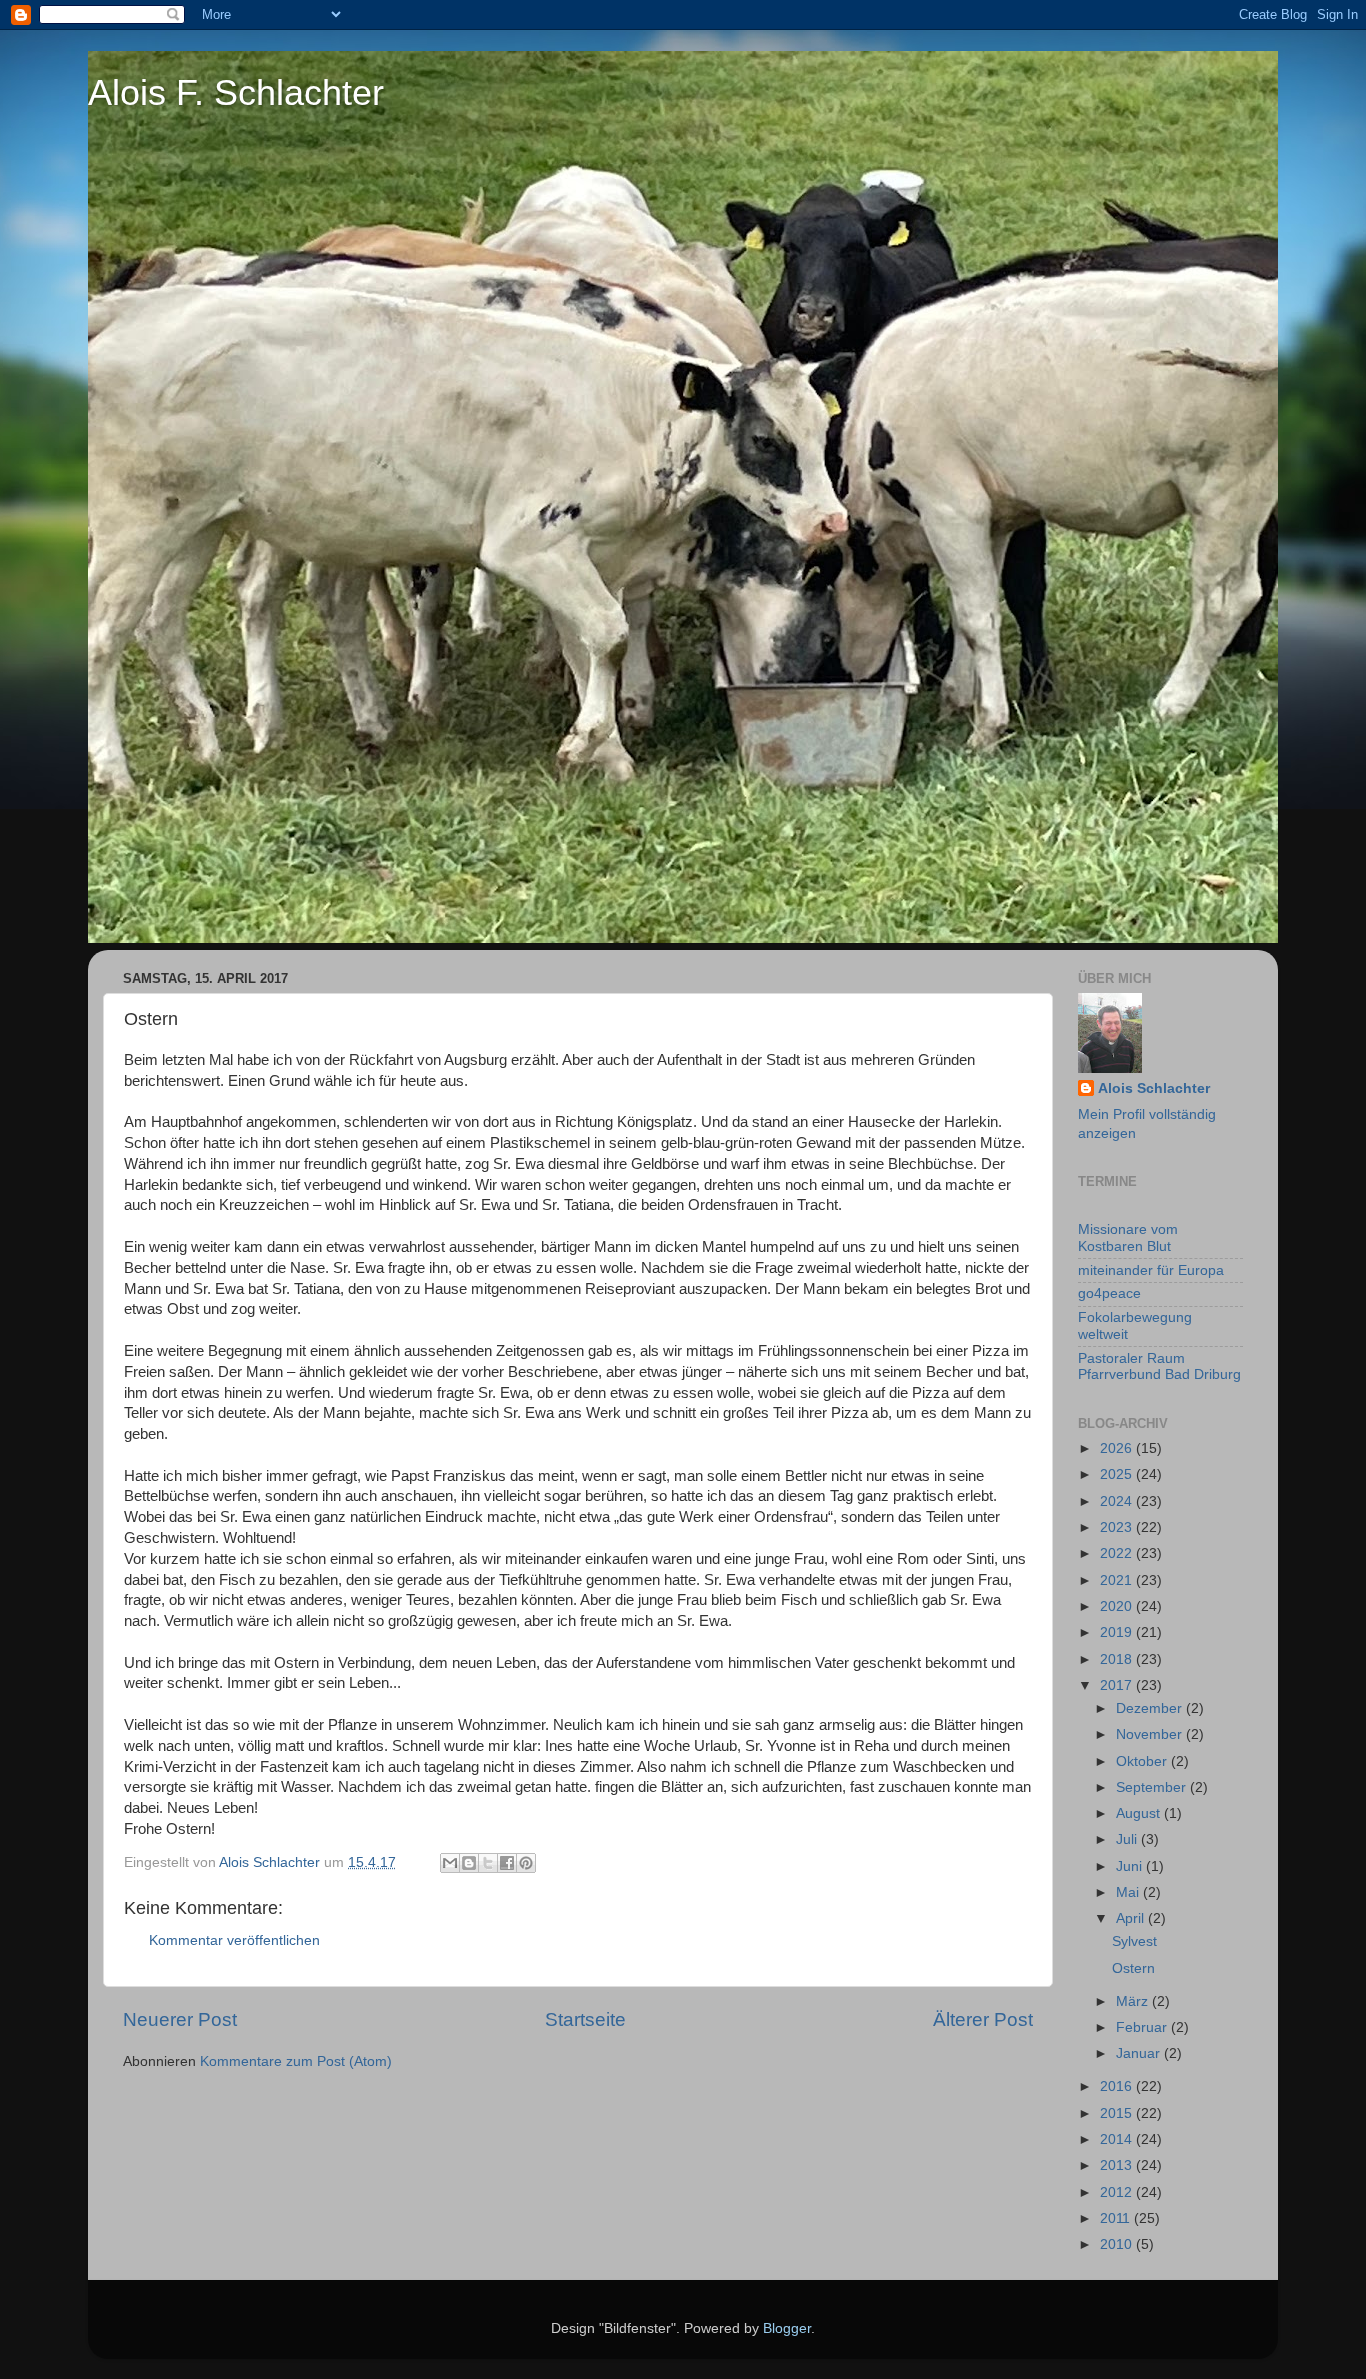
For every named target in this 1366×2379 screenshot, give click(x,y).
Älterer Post (983, 2019)
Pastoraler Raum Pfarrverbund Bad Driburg (1159, 1366)
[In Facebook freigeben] (507, 1863)
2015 (1118, 2113)
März (1134, 2001)
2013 (1118, 2165)
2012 (1118, 2192)
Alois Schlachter (1154, 1088)
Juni (1131, 1866)
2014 (1118, 2139)
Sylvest (1134, 1941)
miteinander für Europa (1151, 1270)
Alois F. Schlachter (236, 92)
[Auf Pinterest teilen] (526, 1863)
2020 (1118, 1606)
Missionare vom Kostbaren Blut (1128, 1237)
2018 (1118, 1659)
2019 (1118, 1632)
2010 (1118, 2244)
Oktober (1143, 1761)
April (1132, 1918)
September (1153, 1787)
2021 (1118, 1580)
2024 (1118, 1501)
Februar (1143, 2027)
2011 (1117, 2218)
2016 (1118, 2086)
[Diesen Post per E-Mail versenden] (450, 1863)
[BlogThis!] (469, 1863)
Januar (1140, 2053)
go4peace (1109, 1293)
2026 (1118, 1448)
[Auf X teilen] (488, 1863)
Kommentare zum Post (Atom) (296, 2061)
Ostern (1133, 1968)
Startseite (585, 2019)
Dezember (1151, 1708)
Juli (1128, 1839)
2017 (1118, 1685)
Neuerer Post (180, 2019)
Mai (1129, 1892)
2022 (1118, 1553)
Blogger (787, 2328)
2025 (1118, 1474)
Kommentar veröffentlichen (234, 1940)
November (1151, 1734)
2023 (1118, 1527)
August (1140, 1813)
